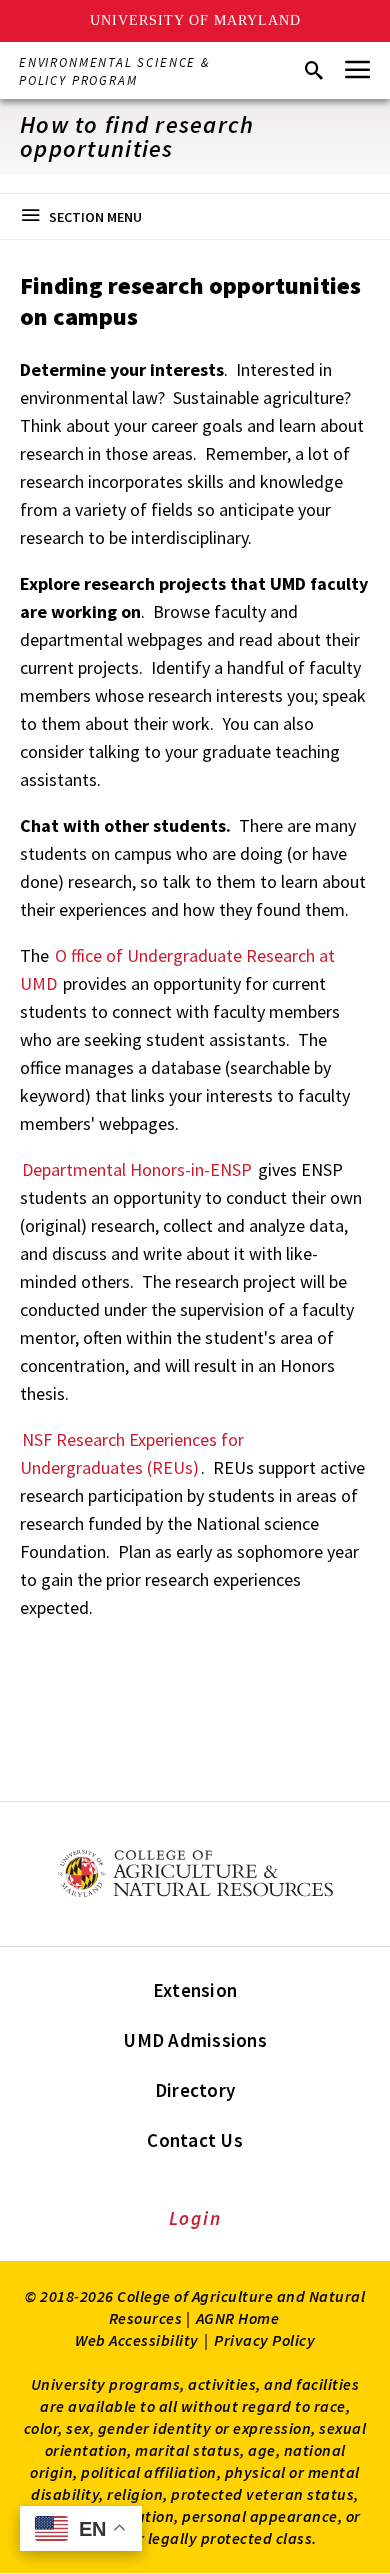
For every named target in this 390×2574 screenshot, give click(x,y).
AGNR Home (238, 2318)
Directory (195, 2090)
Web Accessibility (137, 2340)
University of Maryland (195, 20)
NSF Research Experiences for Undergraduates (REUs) (132, 1453)
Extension (195, 1990)
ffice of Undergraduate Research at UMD (177, 969)
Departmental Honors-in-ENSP (139, 1169)
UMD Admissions (195, 2040)
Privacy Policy (264, 2340)
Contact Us (195, 2140)
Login (195, 2218)
